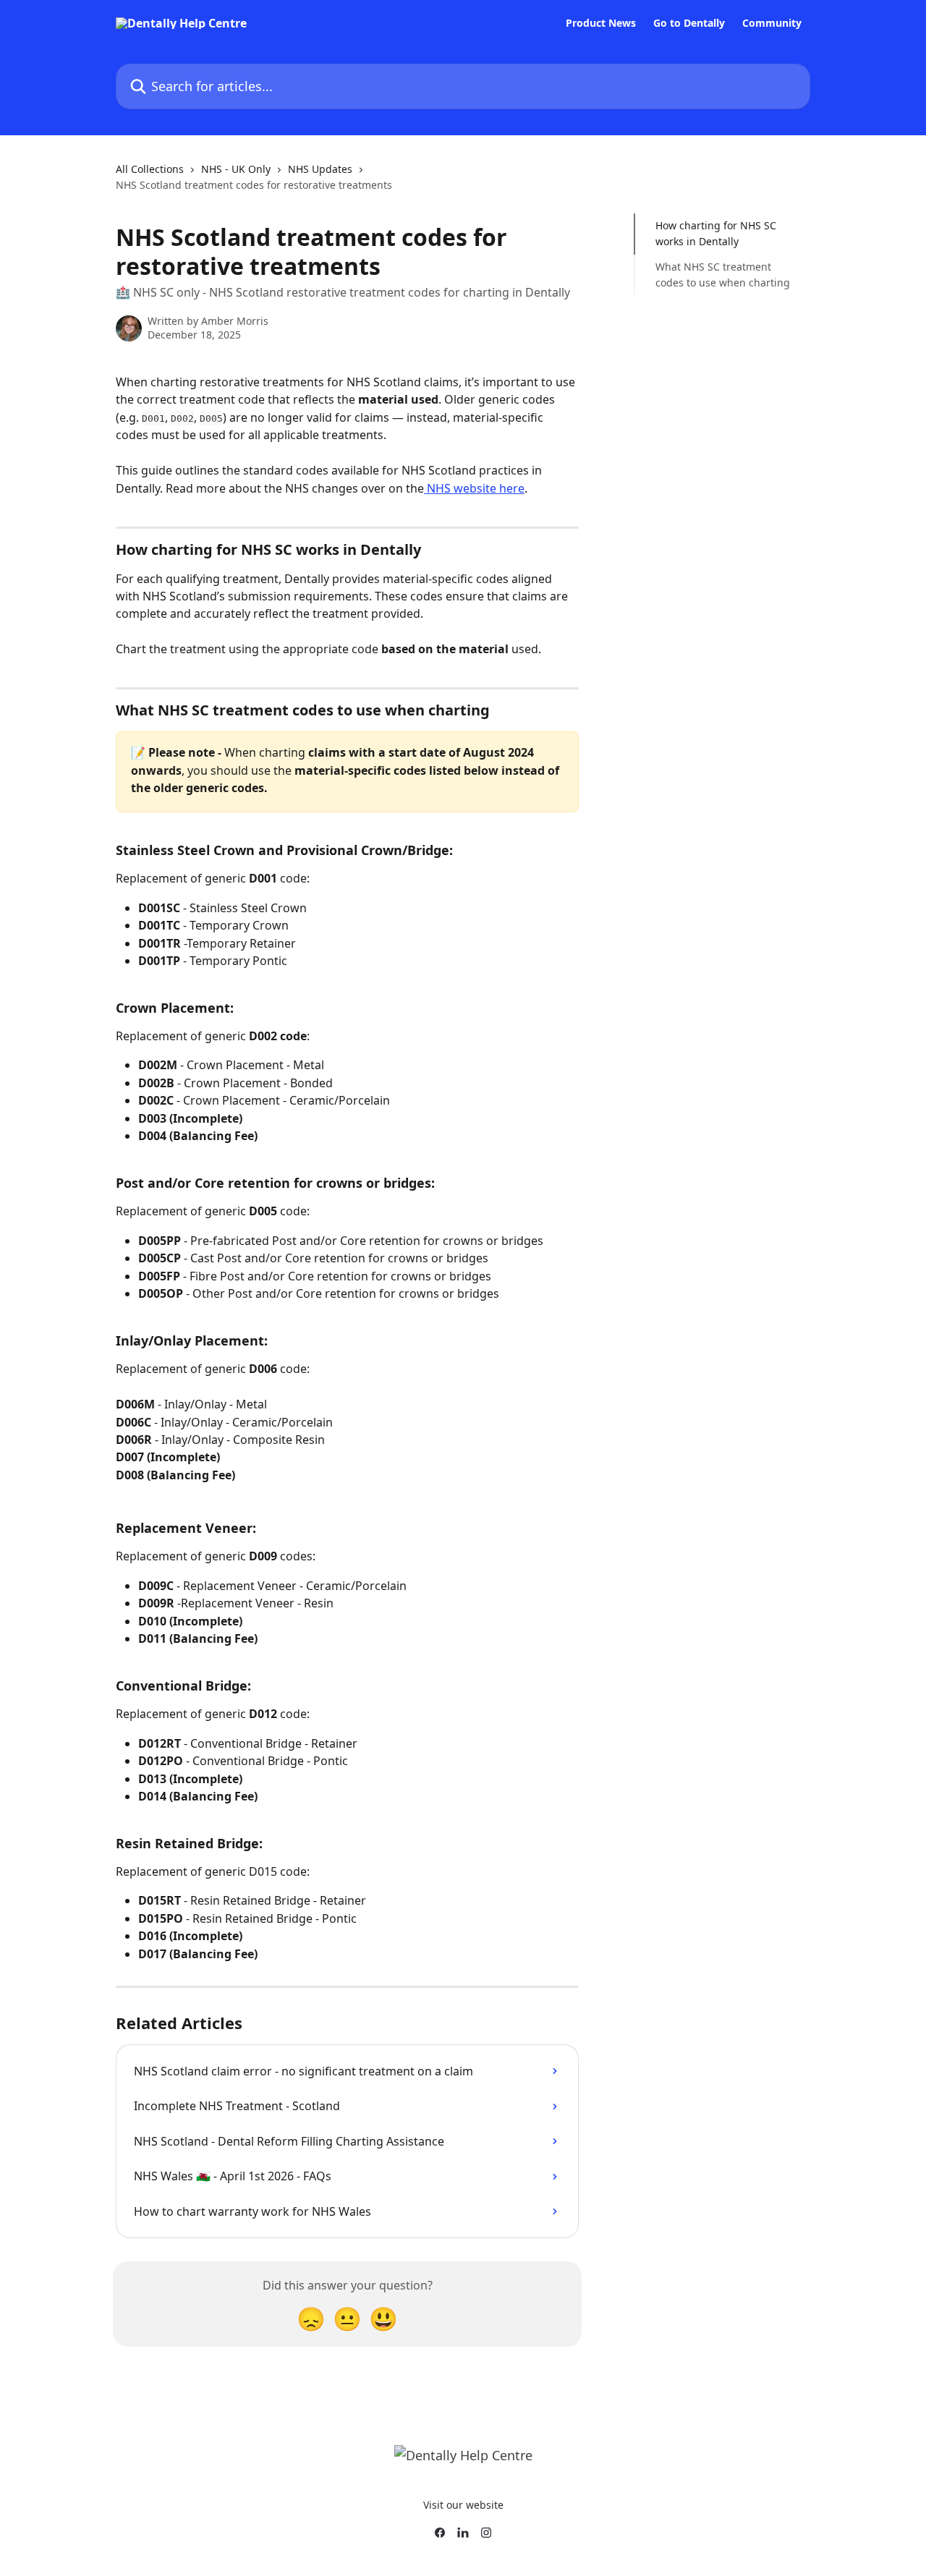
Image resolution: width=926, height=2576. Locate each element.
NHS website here (474, 488)
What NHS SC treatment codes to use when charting (723, 275)
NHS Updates (320, 169)
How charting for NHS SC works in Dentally (716, 233)
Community (772, 23)
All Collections (150, 169)
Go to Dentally (689, 23)
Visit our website (463, 2505)
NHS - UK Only (236, 169)
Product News (601, 23)
